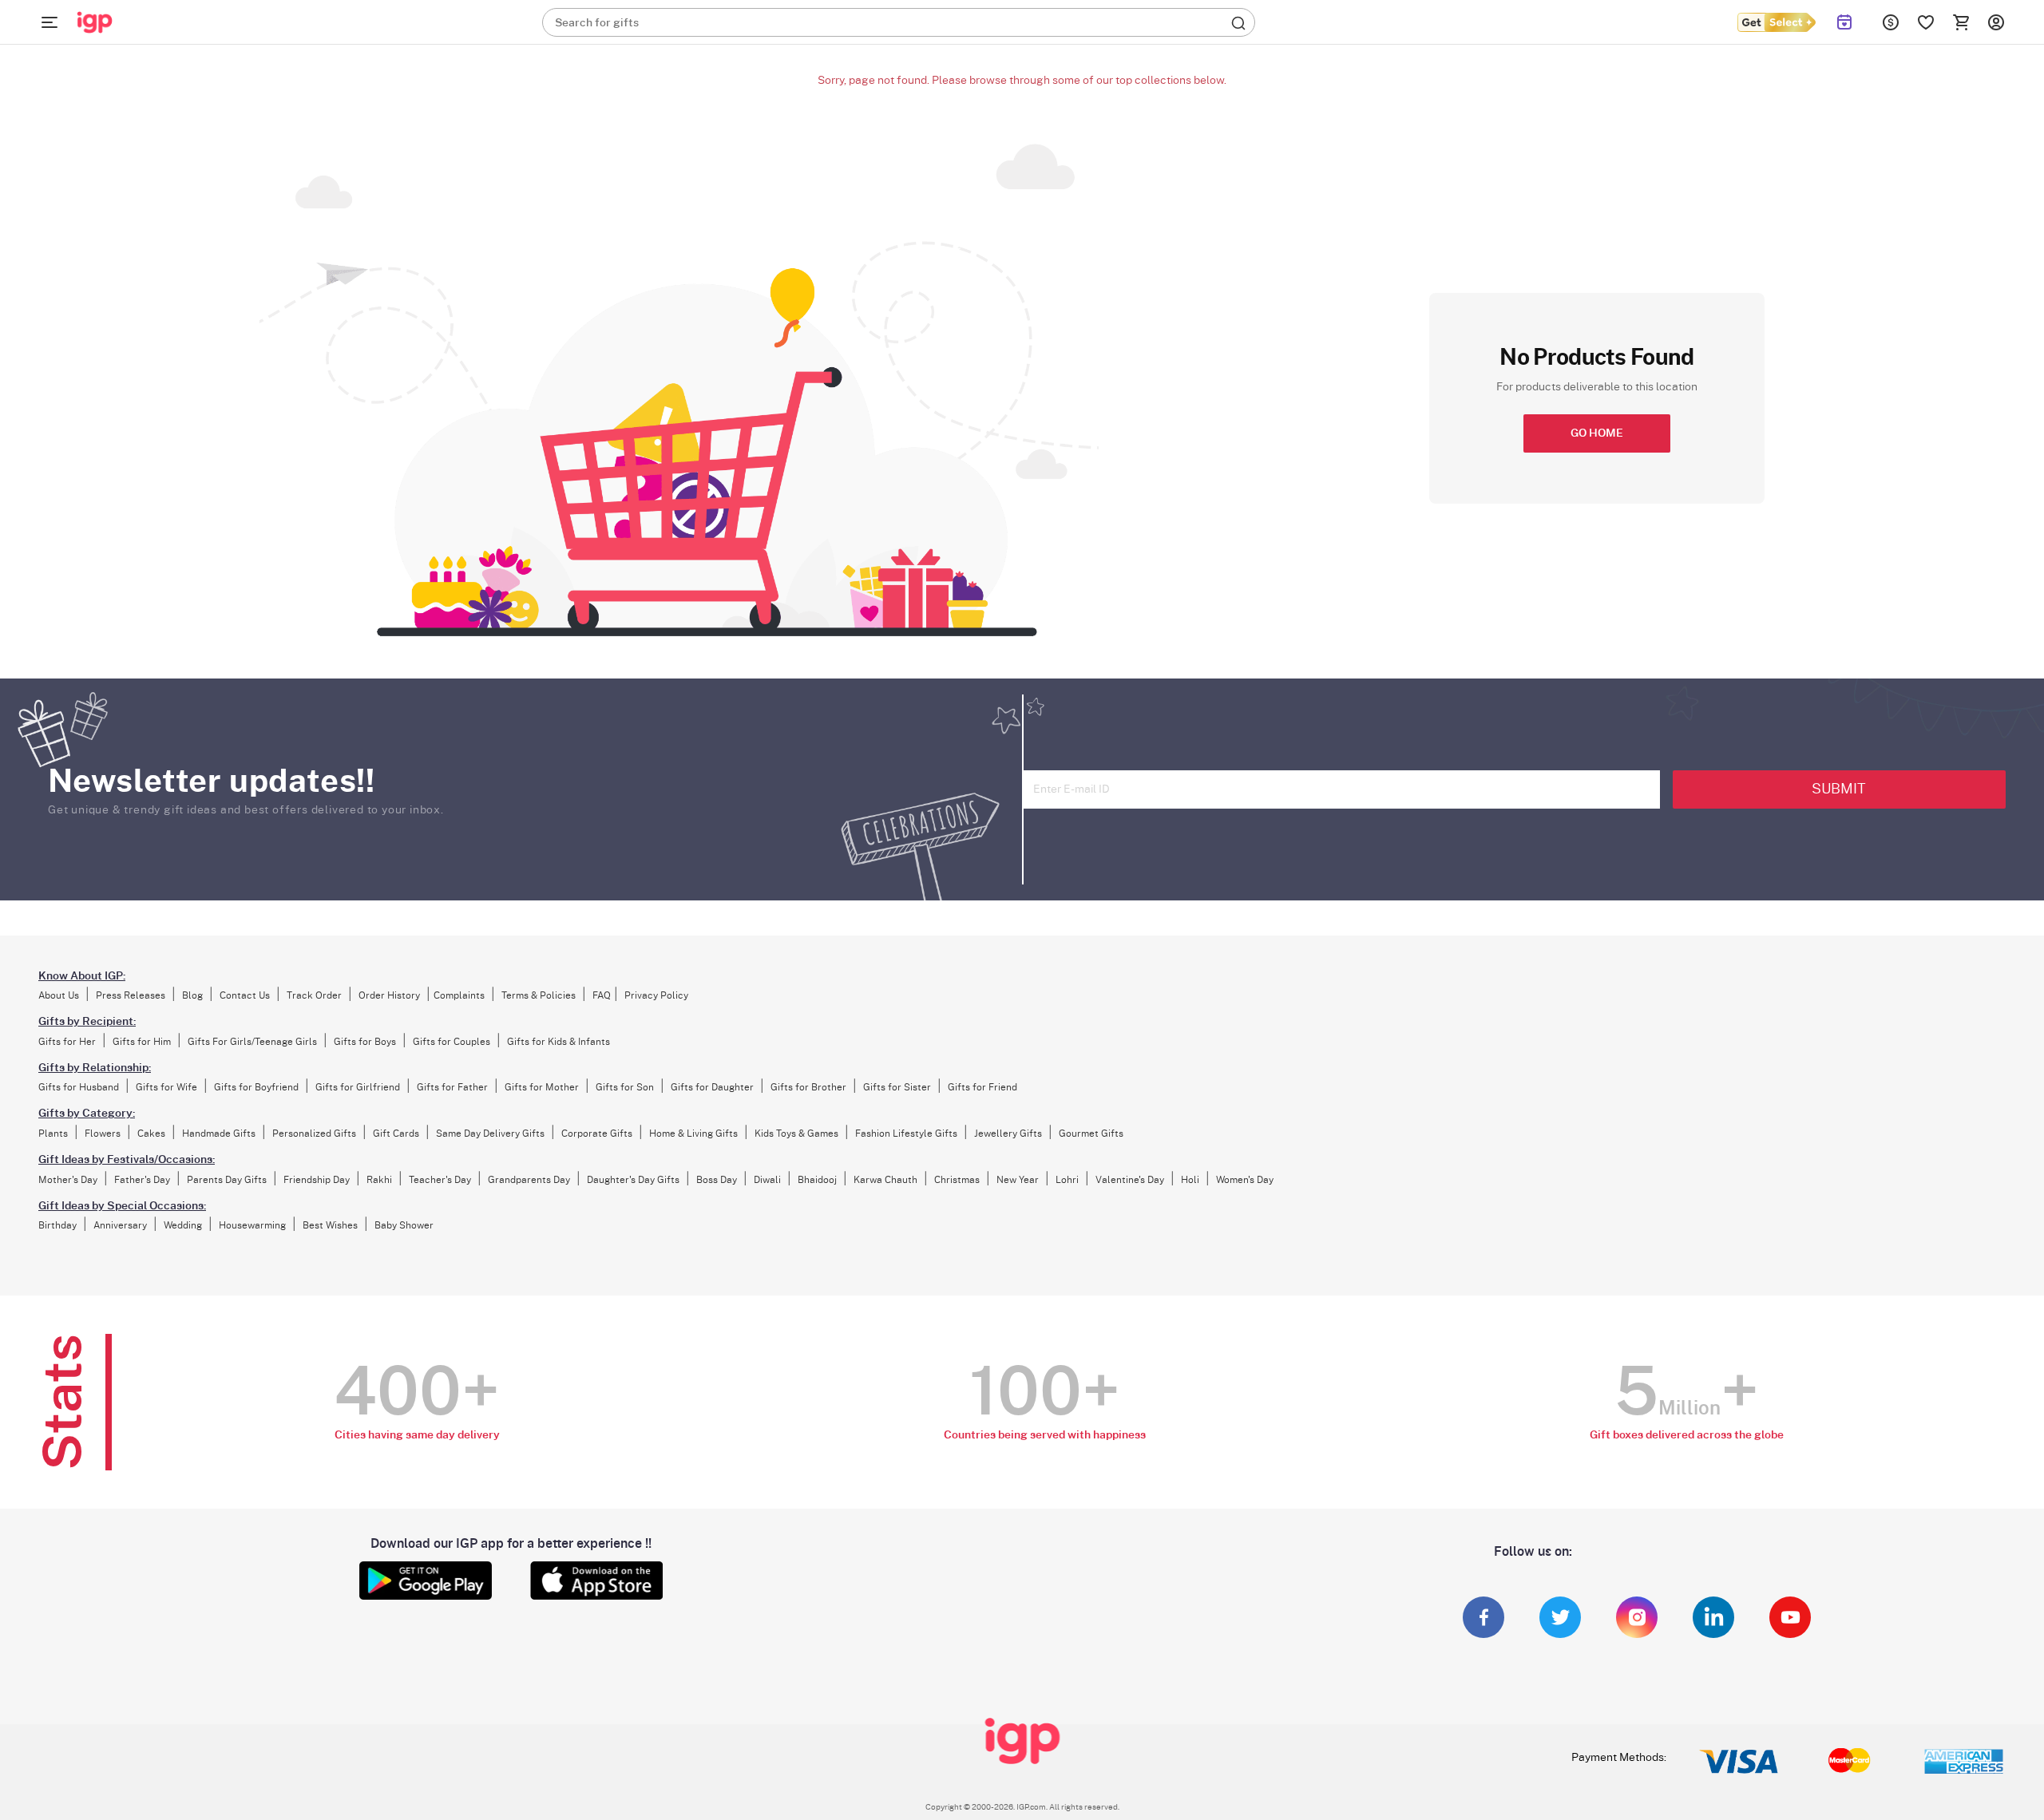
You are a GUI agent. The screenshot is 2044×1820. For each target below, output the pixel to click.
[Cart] (1961, 22)
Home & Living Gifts (693, 1134)
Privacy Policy (656, 995)
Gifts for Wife (166, 1087)
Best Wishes (330, 1225)
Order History (389, 995)
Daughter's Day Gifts (633, 1180)
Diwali (767, 1180)
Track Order (314, 995)
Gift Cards (396, 1134)
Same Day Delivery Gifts (490, 1134)
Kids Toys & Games (796, 1134)
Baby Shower (404, 1225)
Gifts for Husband (79, 1087)
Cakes (151, 1134)
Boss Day (717, 1180)
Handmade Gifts (219, 1134)
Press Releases (131, 995)
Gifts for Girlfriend (358, 1087)
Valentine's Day (1130, 1180)
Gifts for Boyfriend (256, 1087)
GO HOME (1597, 433)
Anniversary (120, 1225)
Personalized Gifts (314, 1134)
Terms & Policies (539, 995)
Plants (53, 1134)
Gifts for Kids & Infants (559, 1042)
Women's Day (1245, 1180)
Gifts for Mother (542, 1087)
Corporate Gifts (597, 1134)
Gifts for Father (452, 1087)
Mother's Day (68, 1180)
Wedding (183, 1225)
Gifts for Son (625, 1087)
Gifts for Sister (897, 1087)
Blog (192, 995)
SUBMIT (1839, 789)
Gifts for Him (142, 1042)
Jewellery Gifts (1008, 1134)
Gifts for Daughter (712, 1087)
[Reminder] (1844, 22)
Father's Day (142, 1180)
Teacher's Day (440, 1180)
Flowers (103, 1134)
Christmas (957, 1180)
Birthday (57, 1225)
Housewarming (252, 1225)
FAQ (602, 995)
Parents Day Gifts (227, 1180)
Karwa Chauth (885, 1180)
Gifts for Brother (808, 1087)
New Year (1018, 1180)
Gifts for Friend (982, 1087)
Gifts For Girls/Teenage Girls (252, 1042)
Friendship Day (317, 1180)
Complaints (459, 995)
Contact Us (245, 995)
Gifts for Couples (452, 1042)
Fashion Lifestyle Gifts (906, 1134)
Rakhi (379, 1180)
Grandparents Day (529, 1180)
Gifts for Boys (365, 1042)
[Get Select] (1776, 22)
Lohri (1067, 1180)
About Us (59, 995)
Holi (1190, 1180)
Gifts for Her (67, 1042)
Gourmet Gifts (1091, 1134)
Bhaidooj (817, 1180)
